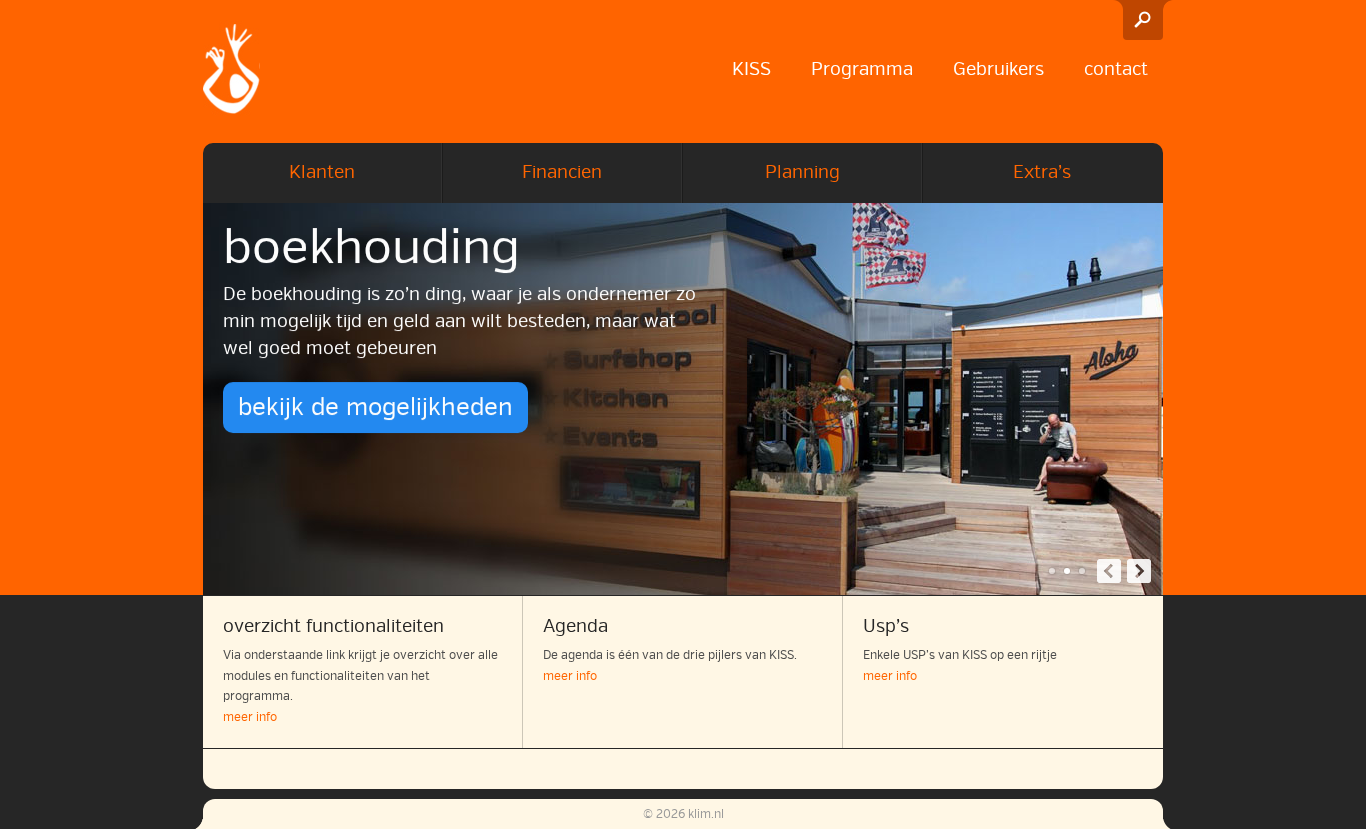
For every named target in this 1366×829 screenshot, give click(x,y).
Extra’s (1042, 172)
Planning (802, 172)
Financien (562, 172)
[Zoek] (1143, 20)
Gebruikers (998, 69)
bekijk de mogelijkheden (375, 407)
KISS (751, 69)
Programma (862, 69)
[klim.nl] (231, 71)
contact (1116, 69)
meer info (250, 717)
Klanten (322, 172)
